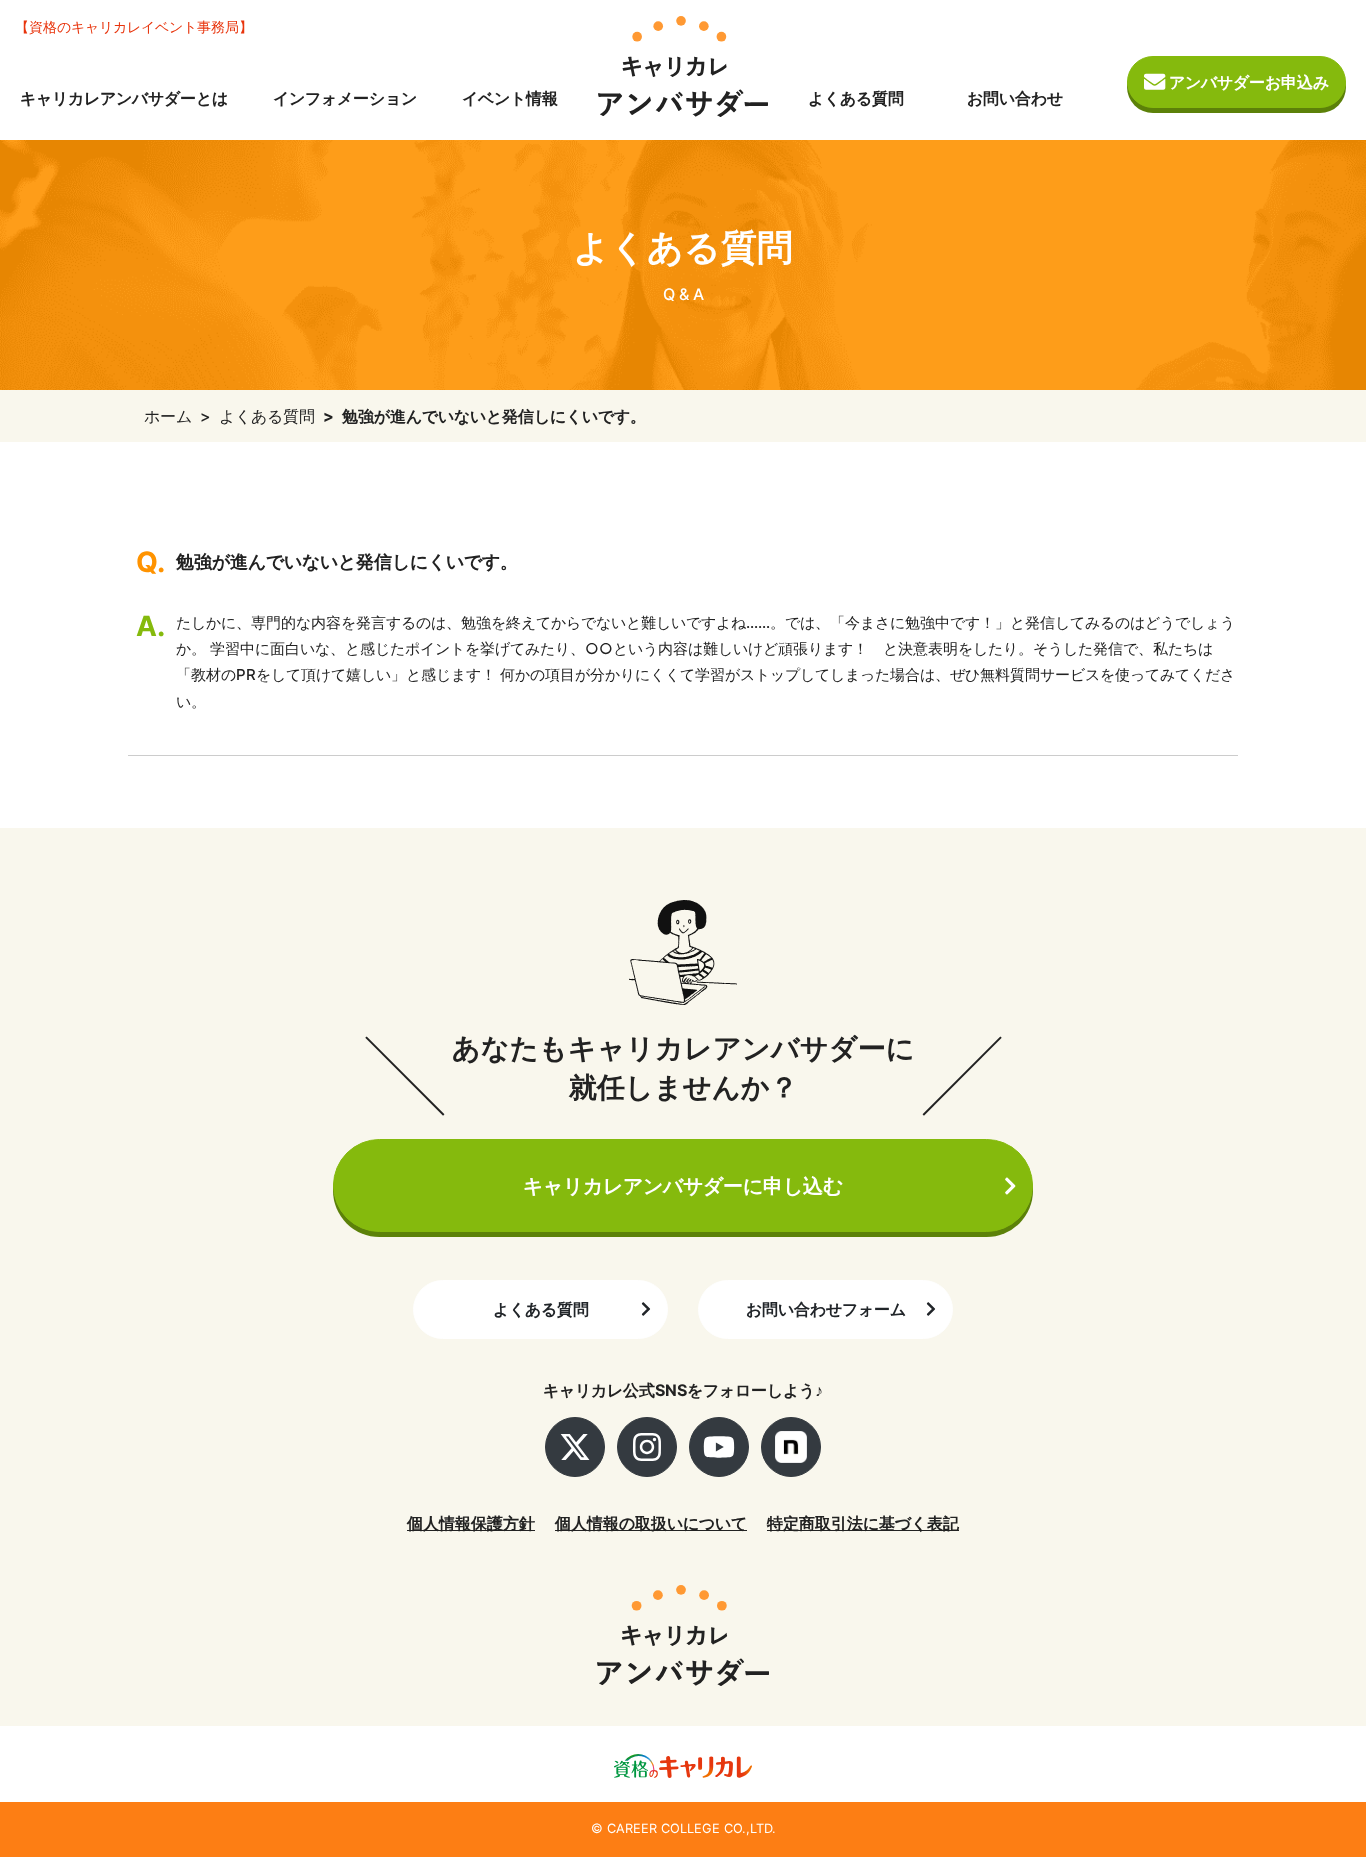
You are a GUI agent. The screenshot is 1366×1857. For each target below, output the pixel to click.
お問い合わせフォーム (826, 1309)
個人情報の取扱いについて (651, 1523)
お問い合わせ (1015, 98)
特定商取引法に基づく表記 (863, 1523)
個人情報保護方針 (471, 1523)
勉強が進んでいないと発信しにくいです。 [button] (347, 561)
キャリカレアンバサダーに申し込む (683, 1186)
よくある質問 (856, 98)
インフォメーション (345, 98)
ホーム (168, 416)
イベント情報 (510, 98)
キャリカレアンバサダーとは (124, 98)
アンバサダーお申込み (1247, 82)
